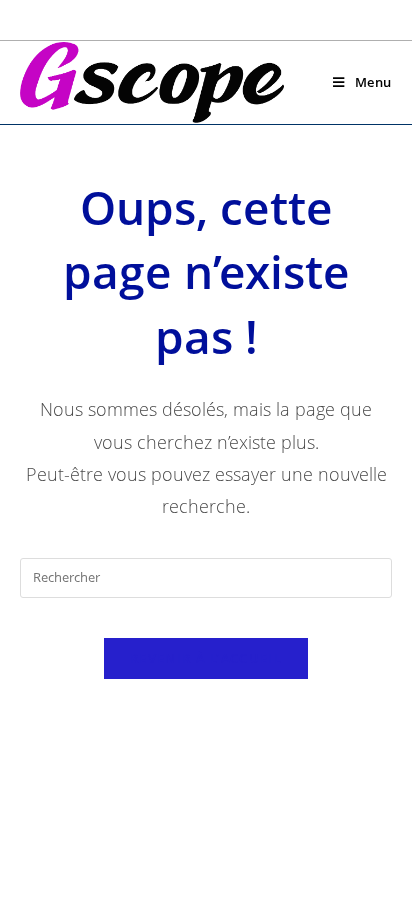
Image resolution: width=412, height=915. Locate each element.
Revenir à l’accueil (206, 658)
